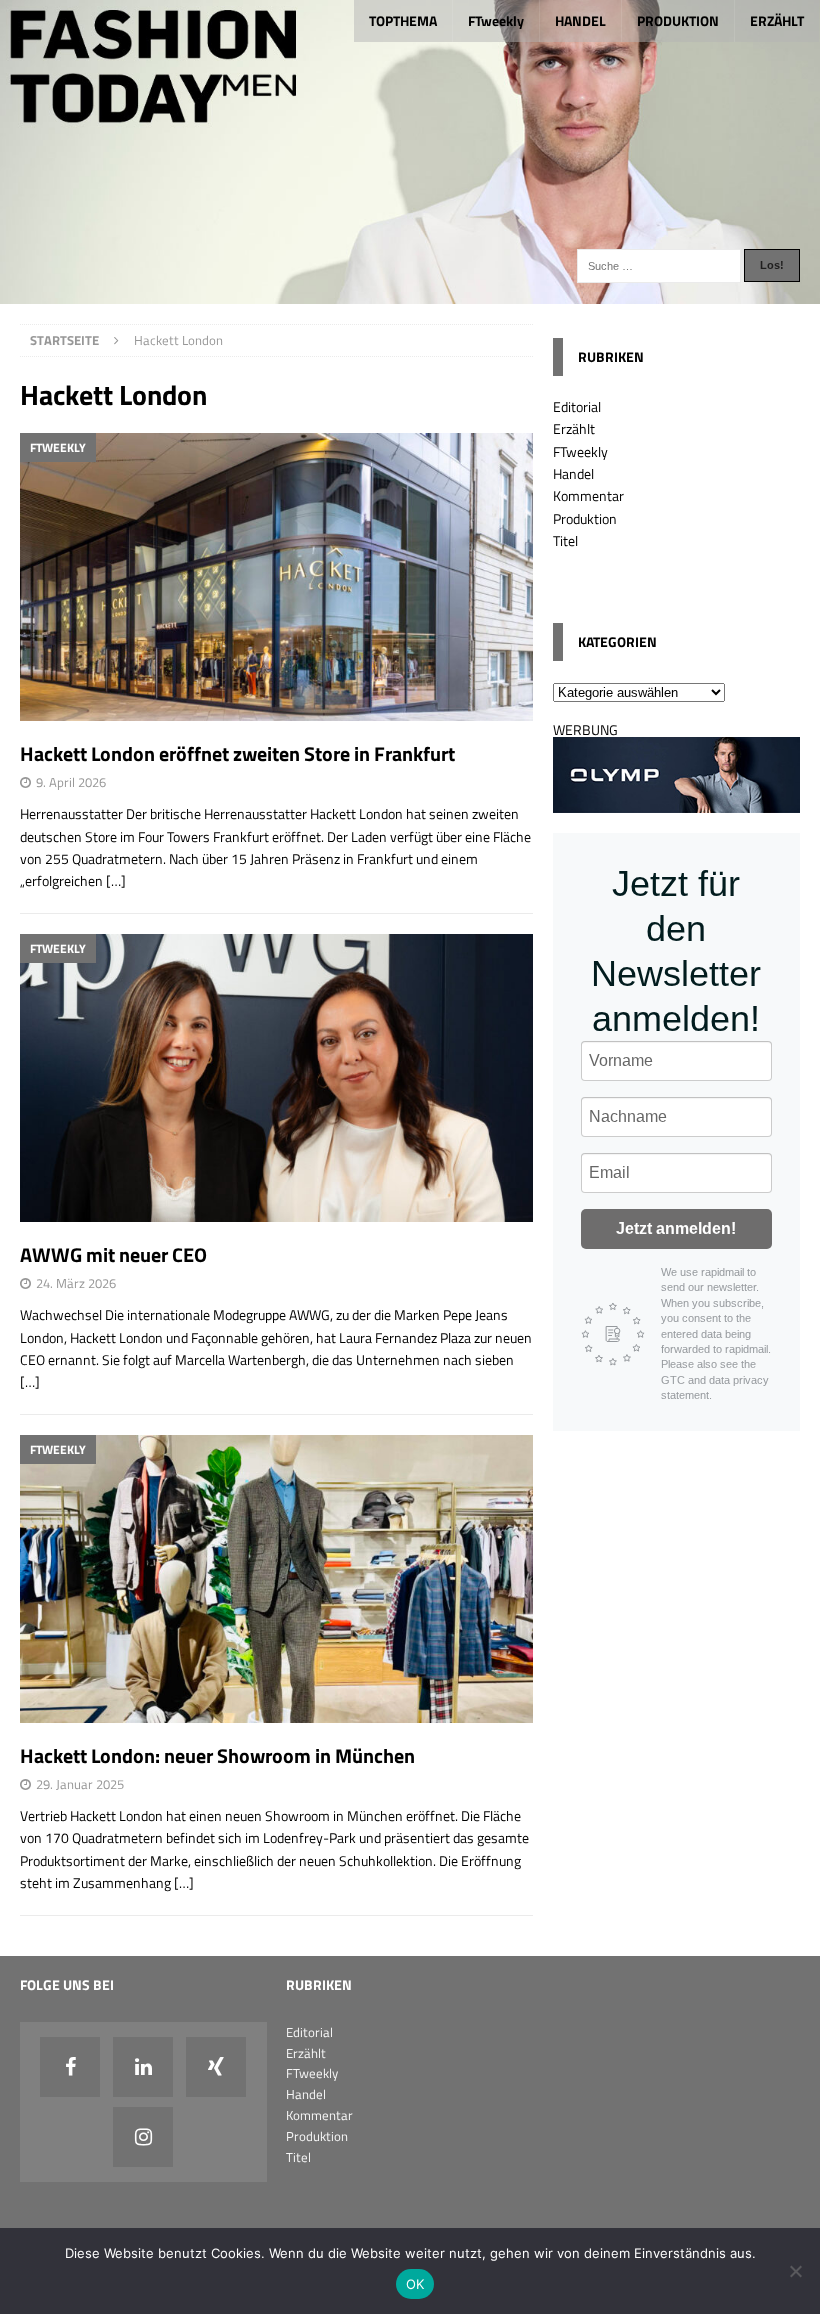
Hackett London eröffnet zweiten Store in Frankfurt (237, 753)
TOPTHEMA (403, 20)
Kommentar (588, 495)
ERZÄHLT (777, 20)
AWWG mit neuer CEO (113, 1254)
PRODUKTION (678, 20)
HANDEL (580, 20)
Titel (565, 540)
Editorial (577, 406)
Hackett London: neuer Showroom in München (217, 1755)
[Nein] (795, 2271)
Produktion (585, 518)
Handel (573, 473)
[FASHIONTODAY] (410, 291)
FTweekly (496, 20)
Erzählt (574, 428)
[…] (116, 880)
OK (415, 2284)
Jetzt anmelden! (676, 1228)
